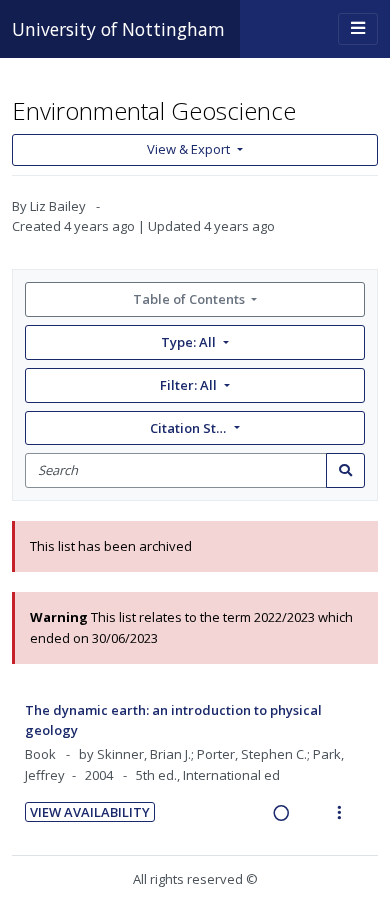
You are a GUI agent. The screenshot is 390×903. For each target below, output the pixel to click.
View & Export (188, 149)
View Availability (90, 812)
